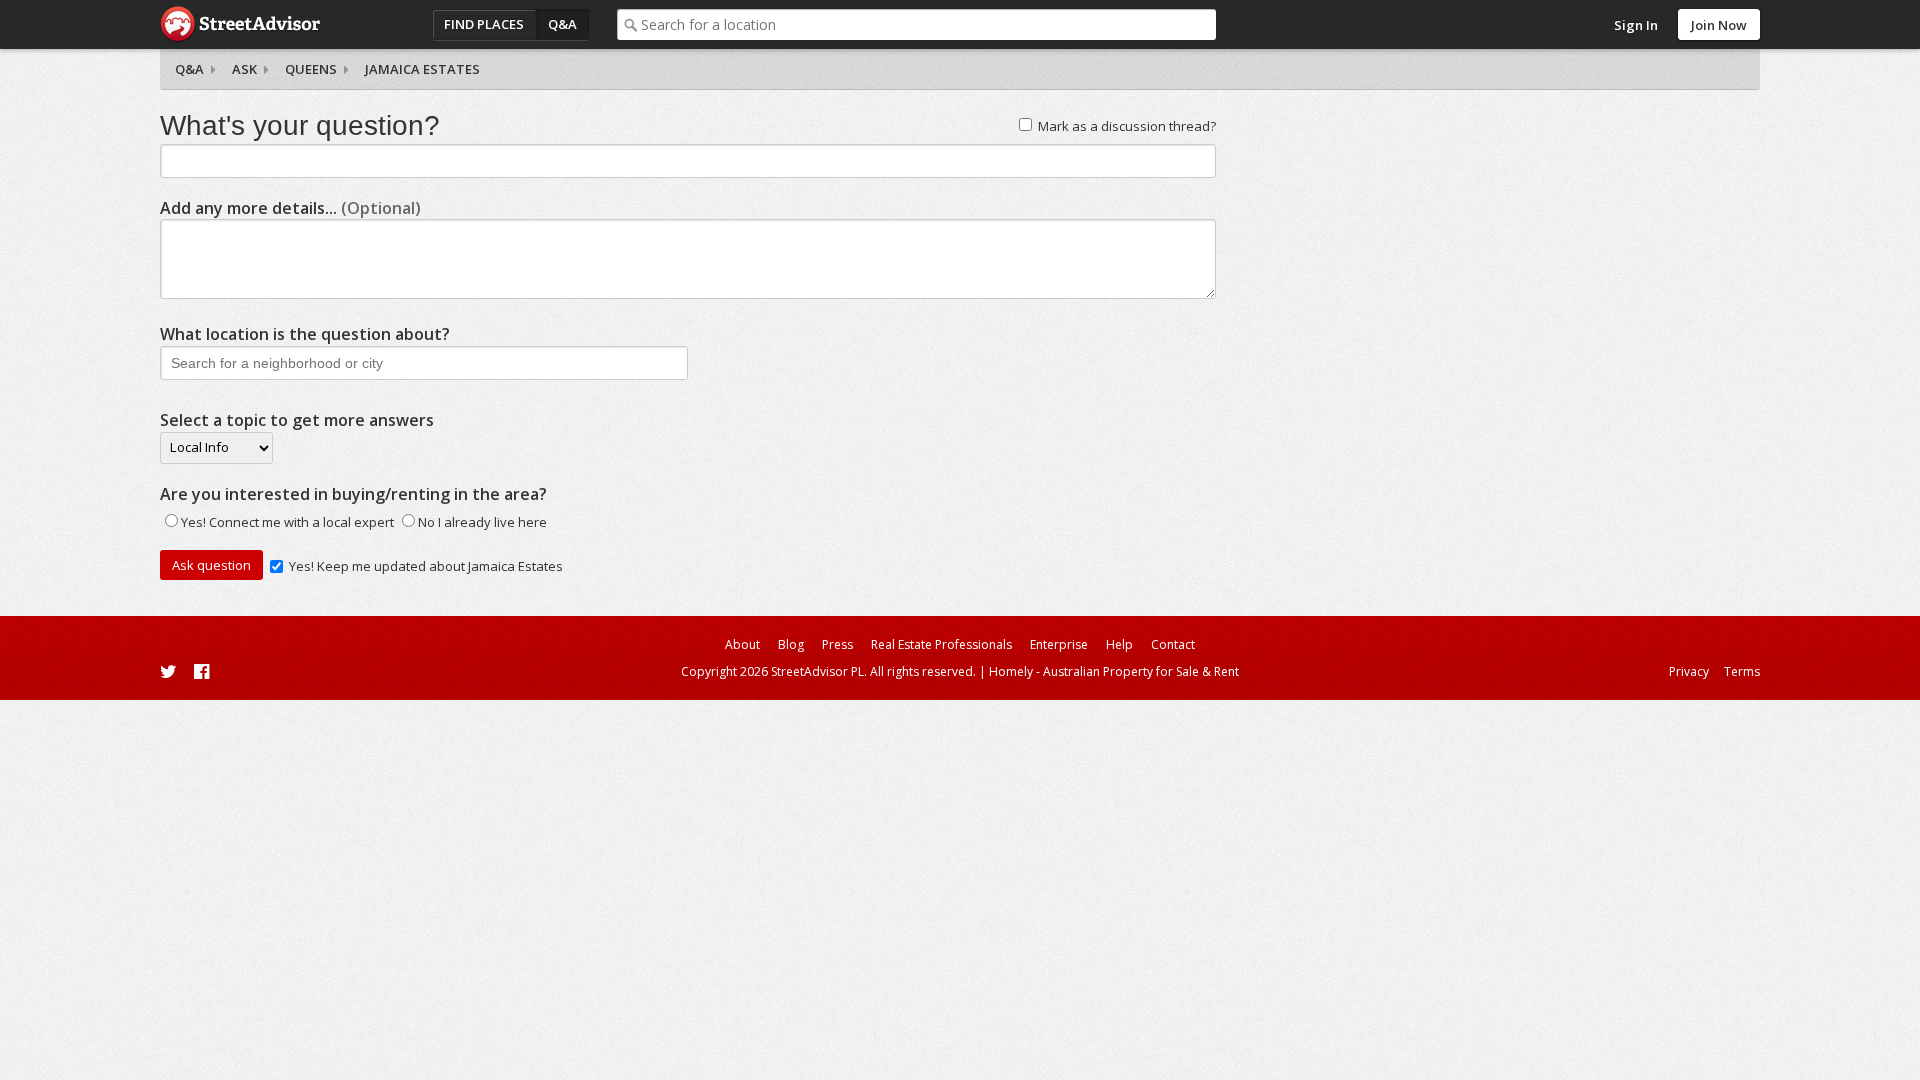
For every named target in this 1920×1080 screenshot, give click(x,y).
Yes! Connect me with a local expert (287, 522)
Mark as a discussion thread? (1127, 126)
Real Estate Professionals (941, 644)
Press (837, 644)
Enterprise (1059, 644)
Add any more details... (290, 208)
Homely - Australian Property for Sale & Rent (1114, 671)
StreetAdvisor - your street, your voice (240, 24)
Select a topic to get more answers (297, 420)
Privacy (1689, 671)
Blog (791, 644)
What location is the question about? (305, 334)
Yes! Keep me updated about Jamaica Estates (426, 566)
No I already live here (482, 522)
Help (1119, 644)
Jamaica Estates (422, 69)
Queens (311, 69)
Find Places (484, 24)
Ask (244, 69)
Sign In (1636, 25)
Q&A (562, 24)
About (742, 644)
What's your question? (300, 125)
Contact (1173, 644)
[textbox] (928, 24)
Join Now (1719, 25)
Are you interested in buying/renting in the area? (353, 494)
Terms (1742, 671)
